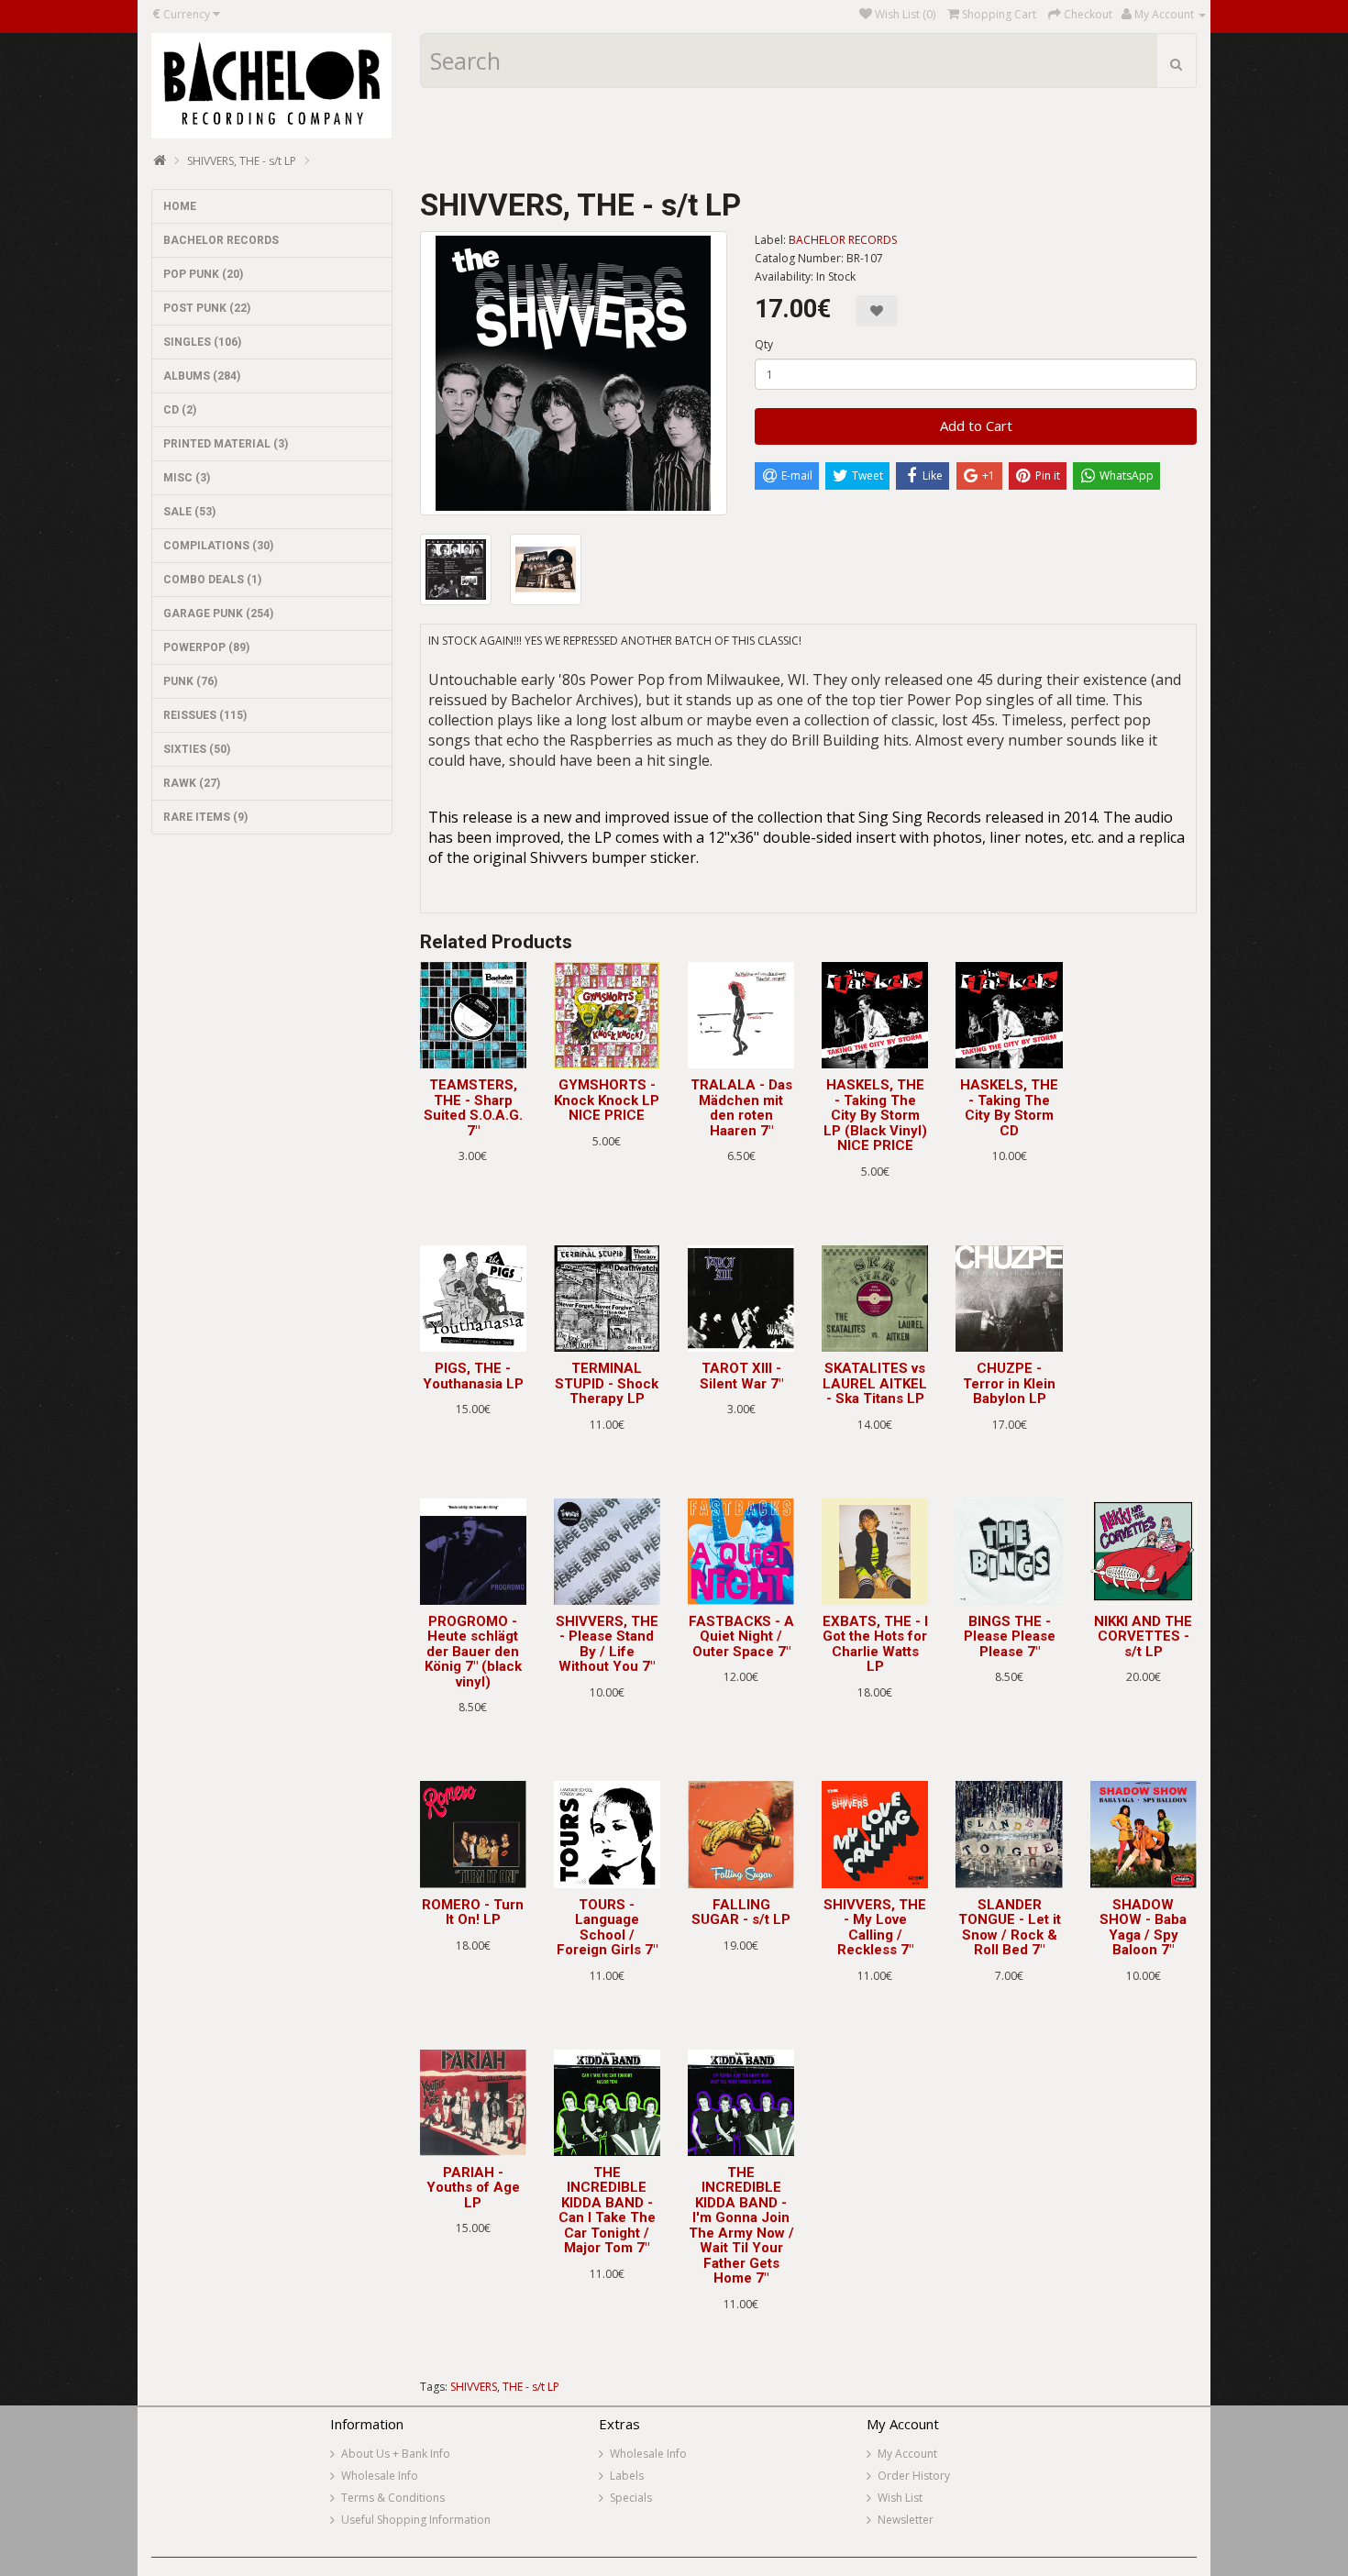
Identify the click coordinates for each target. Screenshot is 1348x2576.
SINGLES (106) (202, 342)
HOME (180, 206)
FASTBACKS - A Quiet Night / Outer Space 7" (741, 1636)
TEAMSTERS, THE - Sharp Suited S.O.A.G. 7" (473, 1108)
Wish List (900, 2498)
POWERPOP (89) (206, 647)
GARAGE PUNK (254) (218, 614)
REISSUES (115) (205, 715)
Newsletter (906, 2520)
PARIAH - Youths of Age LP (473, 2188)
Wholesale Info (380, 2476)
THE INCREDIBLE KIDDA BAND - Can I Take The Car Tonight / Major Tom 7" (607, 2211)
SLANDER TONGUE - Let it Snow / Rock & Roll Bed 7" (1010, 1928)
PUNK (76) (190, 681)
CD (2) (180, 410)
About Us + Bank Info (396, 2454)
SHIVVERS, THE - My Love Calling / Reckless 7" (875, 1928)
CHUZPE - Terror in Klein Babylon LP (1009, 1383)
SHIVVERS (474, 2387)
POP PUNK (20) (203, 274)
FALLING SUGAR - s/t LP (741, 1913)
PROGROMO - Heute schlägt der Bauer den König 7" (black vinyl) (473, 1652)
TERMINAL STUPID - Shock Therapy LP (607, 1383)
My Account (907, 2454)
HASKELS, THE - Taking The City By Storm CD (1009, 1108)
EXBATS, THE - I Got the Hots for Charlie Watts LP (875, 1644)
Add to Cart (976, 426)
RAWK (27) (192, 783)
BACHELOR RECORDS (221, 240)
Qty (764, 344)
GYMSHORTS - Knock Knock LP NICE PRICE (607, 1100)
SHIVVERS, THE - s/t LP (242, 161)
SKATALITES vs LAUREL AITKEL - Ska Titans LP (875, 1383)
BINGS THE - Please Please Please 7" (1010, 1636)
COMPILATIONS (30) (218, 546)
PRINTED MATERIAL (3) (226, 444)
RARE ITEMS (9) (205, 817)
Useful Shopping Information (416, 2520)
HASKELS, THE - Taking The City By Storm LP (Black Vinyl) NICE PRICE (875, 1115)
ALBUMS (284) (202, 376)
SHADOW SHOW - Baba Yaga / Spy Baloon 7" (1143, 1928)
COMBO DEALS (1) (212, 580)
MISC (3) (187, 478)
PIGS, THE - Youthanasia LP (473, 1376)
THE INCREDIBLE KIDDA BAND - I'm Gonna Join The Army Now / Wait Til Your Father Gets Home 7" (741, 2226)
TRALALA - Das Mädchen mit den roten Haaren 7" (741, 1108)
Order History (914, 2476)
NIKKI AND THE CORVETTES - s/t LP (1143, 1636)
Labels (627, 2476)
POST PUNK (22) (207, 308)
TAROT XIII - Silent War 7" (741, 1376)
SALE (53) (189, 512)
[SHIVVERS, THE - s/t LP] (574, 373)
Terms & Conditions (393, 2498)
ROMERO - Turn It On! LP (473, 1913)
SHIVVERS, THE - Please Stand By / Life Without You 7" (607, 1644)
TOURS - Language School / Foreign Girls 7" (607, 1928)
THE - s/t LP (531, 2387)
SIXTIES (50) (197, 749)
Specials (631, 2498)
